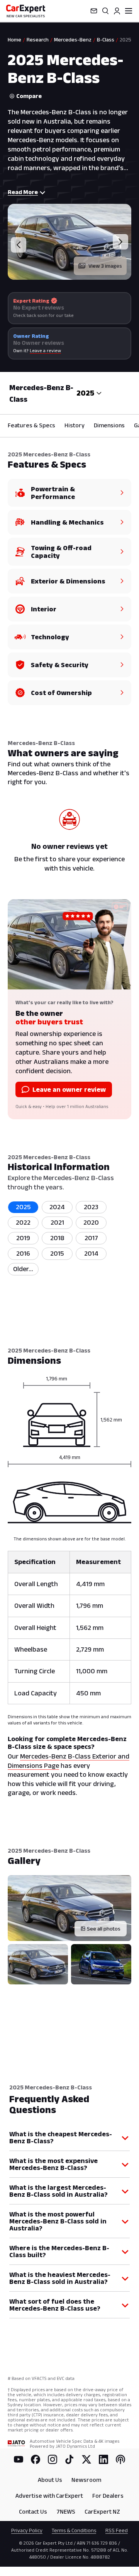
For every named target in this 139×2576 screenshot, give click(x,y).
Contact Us (33, 2511)
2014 (91, 1253)
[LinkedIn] (103, 2459)
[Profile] (117, 11)
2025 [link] (125, 40)
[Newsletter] (94, 11)
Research (38, 40)
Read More (23, 192)
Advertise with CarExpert (49, 2496)
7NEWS (66, 2511)
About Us (50, 2480)
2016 (23, 1253)
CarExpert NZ (102, 2511)
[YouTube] (19, 2459)
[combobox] (89, 393)
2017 (91, 1238)
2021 (57, 1222)
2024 (57, 1207)
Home (14, 40)
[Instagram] (53, 2459)
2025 (23, 1207)
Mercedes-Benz (73, 40)
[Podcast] (120, 2459)
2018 (57, 1238)
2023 (91, 1207)
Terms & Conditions (74, 2530)
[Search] (105, 11)
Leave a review (45, 350)
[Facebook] (36, 2459)
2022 (23, 1222)
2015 (57, 1253)
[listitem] (23, 1269)
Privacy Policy (27, 2530)
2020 (91, 1222)
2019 (23, 1238)
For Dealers (108, 2496)
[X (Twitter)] (86, 2459)
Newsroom (86, 2480)
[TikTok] (69, 2459)
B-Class (106, 40)
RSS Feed (117, 2530)
